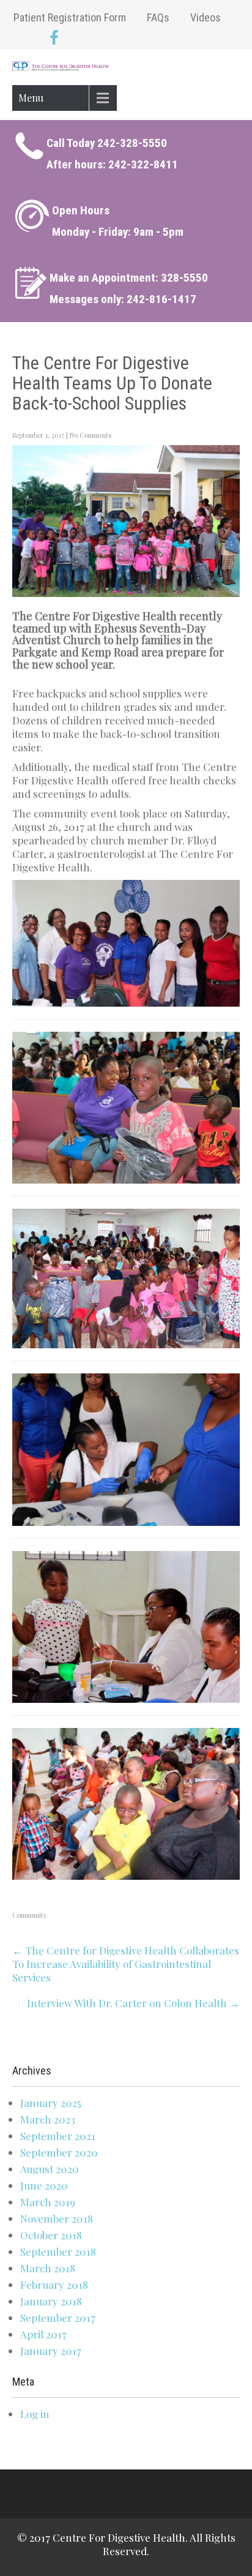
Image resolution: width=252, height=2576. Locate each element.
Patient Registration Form (70, 17)
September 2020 (59, 2152)
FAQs (158, 17)
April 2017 (43, 2334)
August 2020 (50, 2169)
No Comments (91, 435)
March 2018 (48, 2268)
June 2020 (44, 2185)
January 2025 (51, 2103)
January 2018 (51, 2301)
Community (30, 1915)
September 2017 (58, 2318)
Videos (206, 17)
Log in (35, 2414)
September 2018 (58, 2251)
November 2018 (57, 2218)
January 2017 (51, 2351)
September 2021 (58, 2136)
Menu (31, 98)
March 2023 (48, 2119)
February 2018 (54, 2285)
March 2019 (48, 2202)
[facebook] (54, 39)
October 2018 (51, 2235)
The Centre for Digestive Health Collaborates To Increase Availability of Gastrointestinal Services (126, 1964)
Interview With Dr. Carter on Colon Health (133, 2003)
